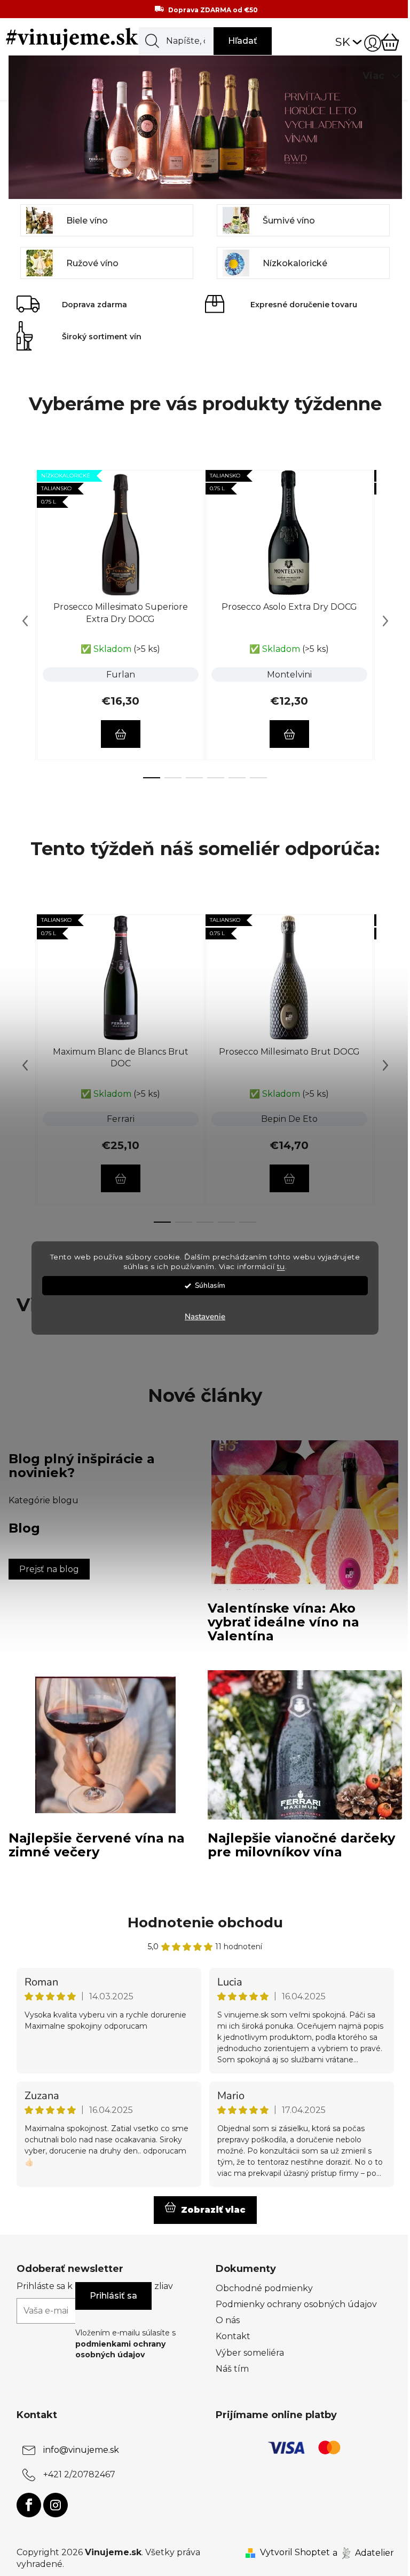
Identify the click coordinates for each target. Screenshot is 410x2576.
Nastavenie (205, 1317)
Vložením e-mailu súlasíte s (125, 2344)
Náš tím (232, 2369)
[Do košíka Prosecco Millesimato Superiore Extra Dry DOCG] (121, 734)
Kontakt (233, 2336)
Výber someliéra (250, 2353)
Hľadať (243, 41)
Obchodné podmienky (264, 2288)
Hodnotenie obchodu (205, 1923)
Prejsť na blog (49, 1569)
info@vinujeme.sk (81, 2450)
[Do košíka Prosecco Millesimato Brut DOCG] (289, 1178)
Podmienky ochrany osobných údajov (296, 2304)
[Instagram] (56, 2505)
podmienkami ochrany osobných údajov (120, 2349)
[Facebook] (29, 2505)
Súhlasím (210, 1285)
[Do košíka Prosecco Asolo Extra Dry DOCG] (289, 734)
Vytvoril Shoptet (295, 2552)
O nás (228, 2320)
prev (25, 621)
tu (281, 1267)
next (385, 621)
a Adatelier (363, 2552)
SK (343, 42)
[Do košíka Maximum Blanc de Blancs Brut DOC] (121, 1178)
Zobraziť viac (213, 2210)
